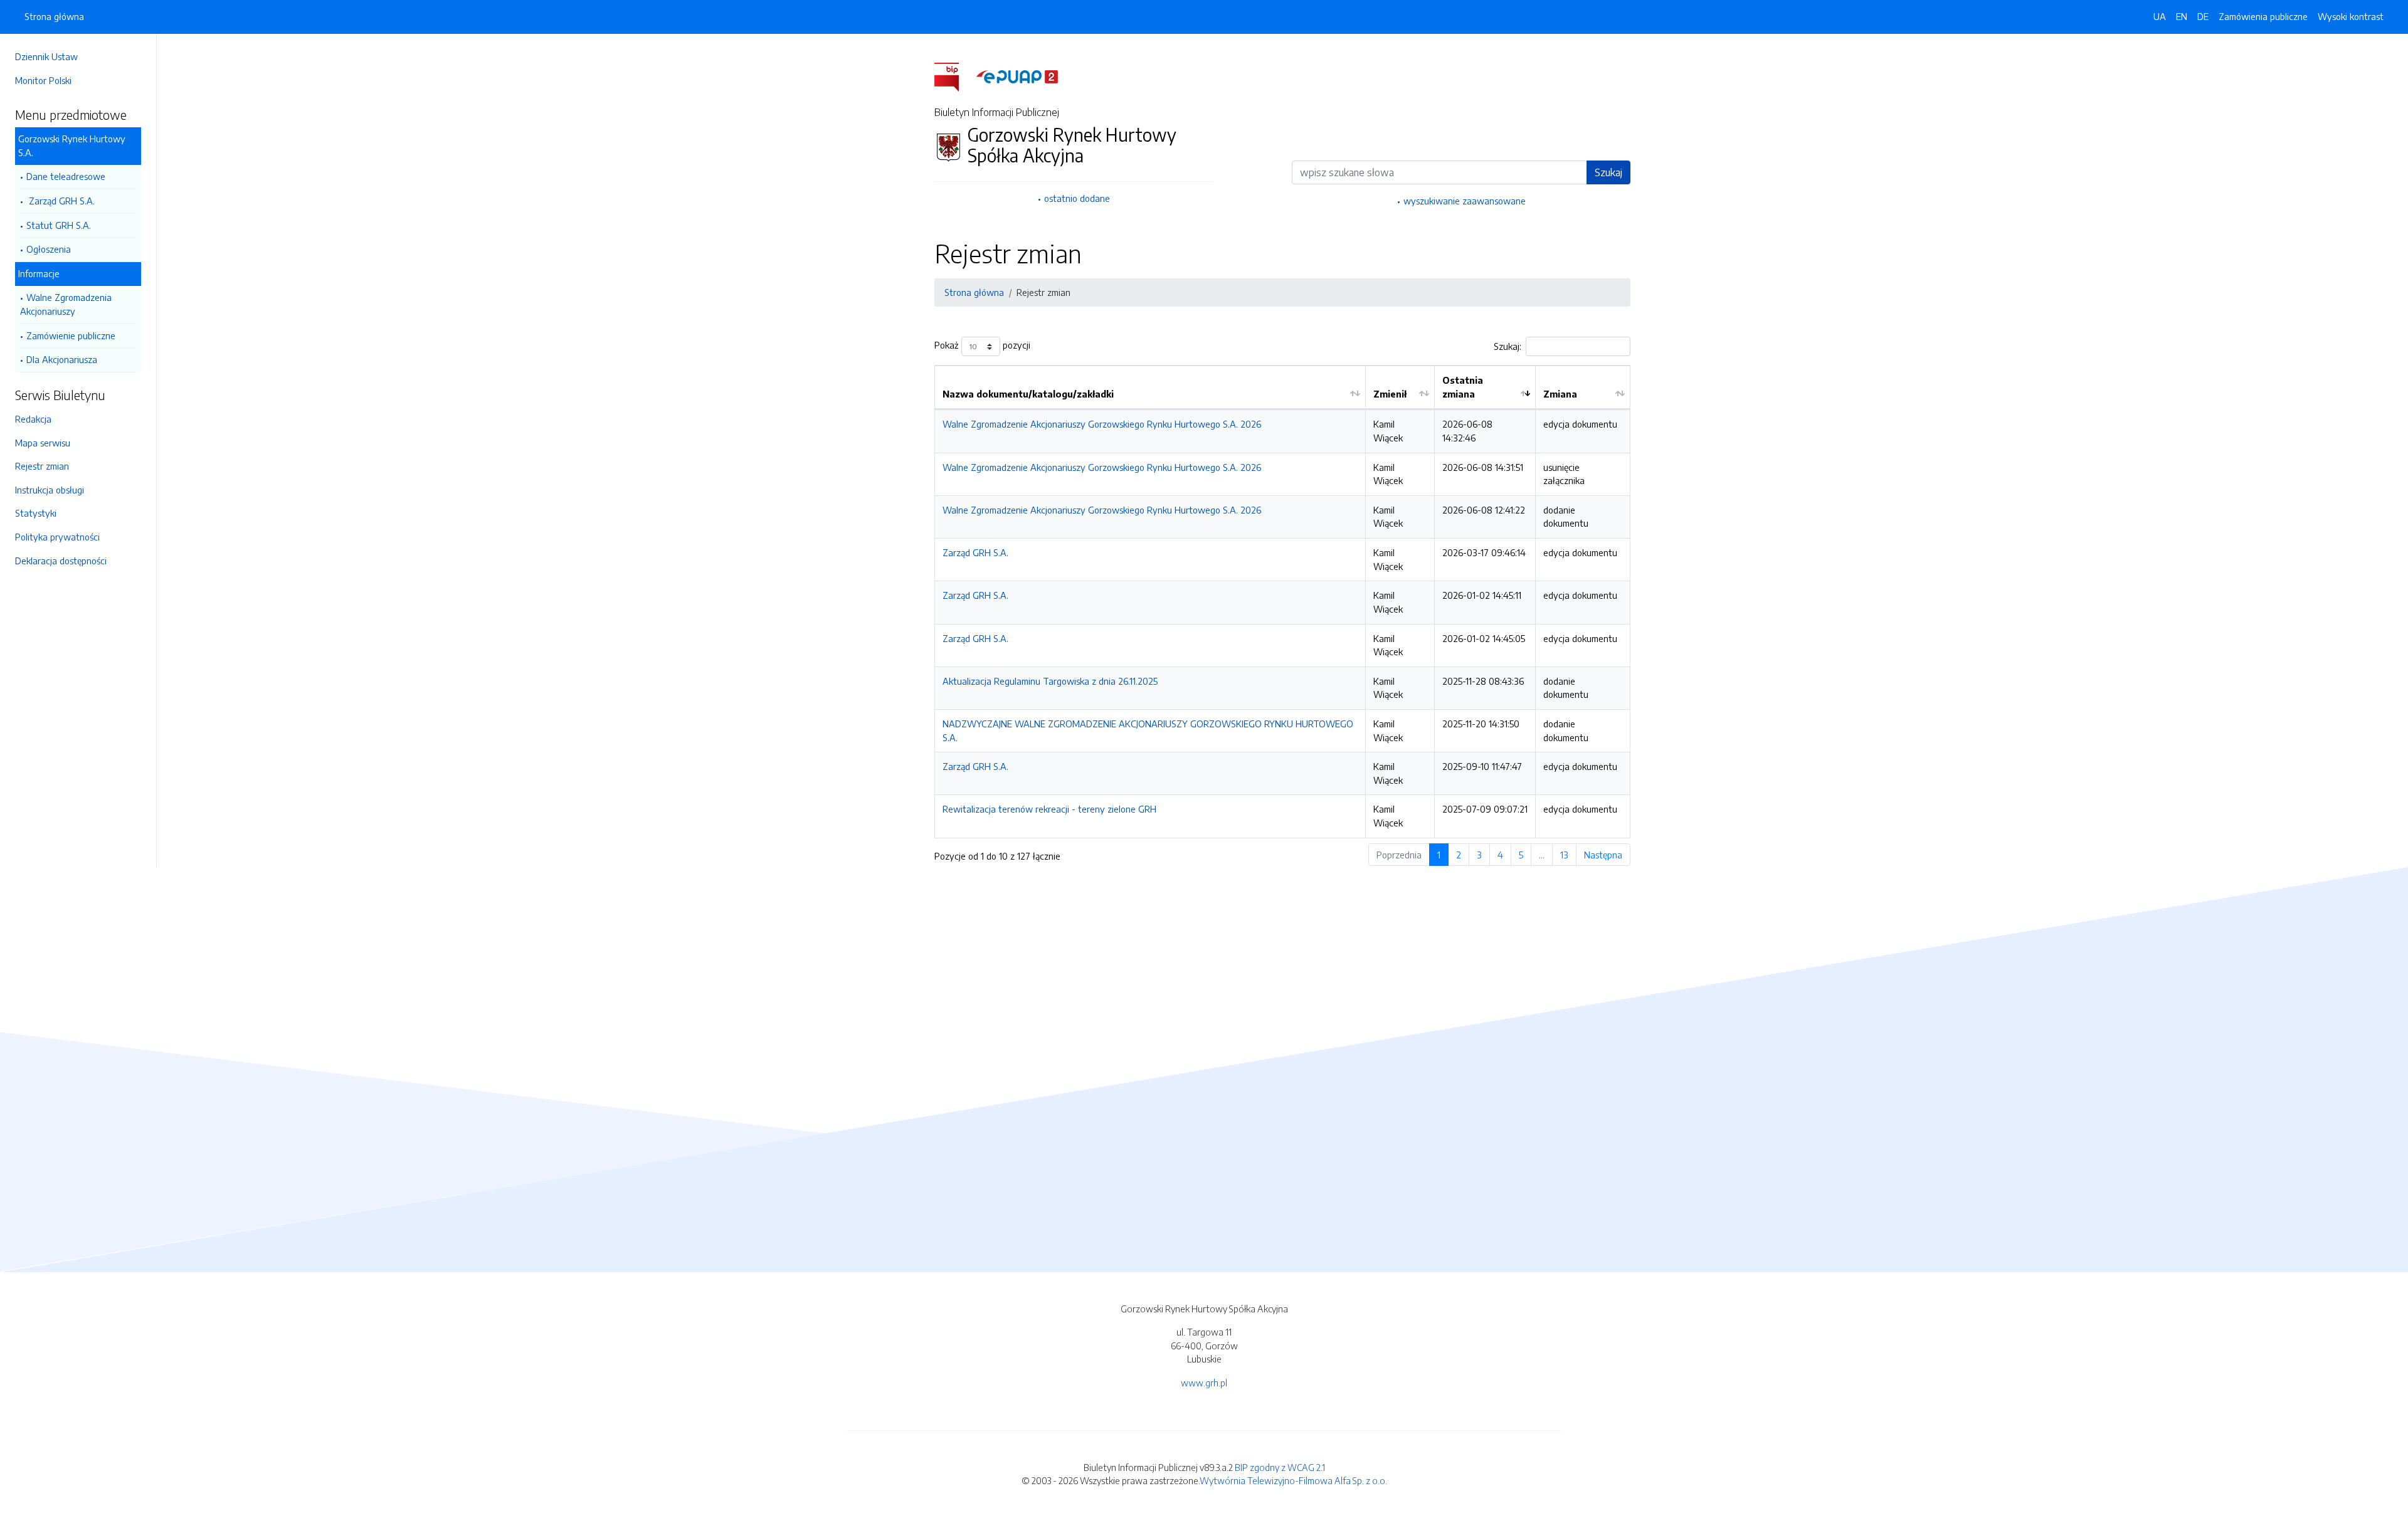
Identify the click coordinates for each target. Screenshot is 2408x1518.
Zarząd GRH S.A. (61, 201)
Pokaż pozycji (982, 345)
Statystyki (36, 513)
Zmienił (1390, 394)
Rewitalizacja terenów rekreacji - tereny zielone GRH (1049, 809)
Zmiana (1560, 394)
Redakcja (33, 419)
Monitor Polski (43, 80)
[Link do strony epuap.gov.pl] (1017, 76)
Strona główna (54, 16)
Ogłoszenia (49, 249)
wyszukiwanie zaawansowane (1465, 201)
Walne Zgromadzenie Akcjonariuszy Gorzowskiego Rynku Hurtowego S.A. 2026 (1102, 424)
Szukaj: (1508, 346)
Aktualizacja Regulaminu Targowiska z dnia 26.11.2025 (1050, 681)
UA (2160, 16)
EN (2182, 16)
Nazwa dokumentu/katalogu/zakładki (1028, 394)
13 (1564, 855)
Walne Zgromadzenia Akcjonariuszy (66, 304)
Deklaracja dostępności (61, 561)
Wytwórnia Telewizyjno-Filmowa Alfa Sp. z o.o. (1293, 1480)
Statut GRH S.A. (59, 225)
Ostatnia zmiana (1463, 387)
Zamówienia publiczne (2263, 16)
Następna (1603, 855)
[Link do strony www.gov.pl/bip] (954, 76)
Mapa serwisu (43, 443)
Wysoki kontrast (2351, 16)
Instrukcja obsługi (50, 490)
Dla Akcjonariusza (62, 359)
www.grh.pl (1204, 1383)
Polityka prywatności (57, 537)
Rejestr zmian (42, 466)
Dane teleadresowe (66, 176)
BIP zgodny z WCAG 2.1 (1280, 1467)
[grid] (1282, 601)
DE (2203, 16)
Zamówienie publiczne (71, 335)
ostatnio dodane (1077, 198)
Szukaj (1608, 172)
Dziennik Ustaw (46, 56)
